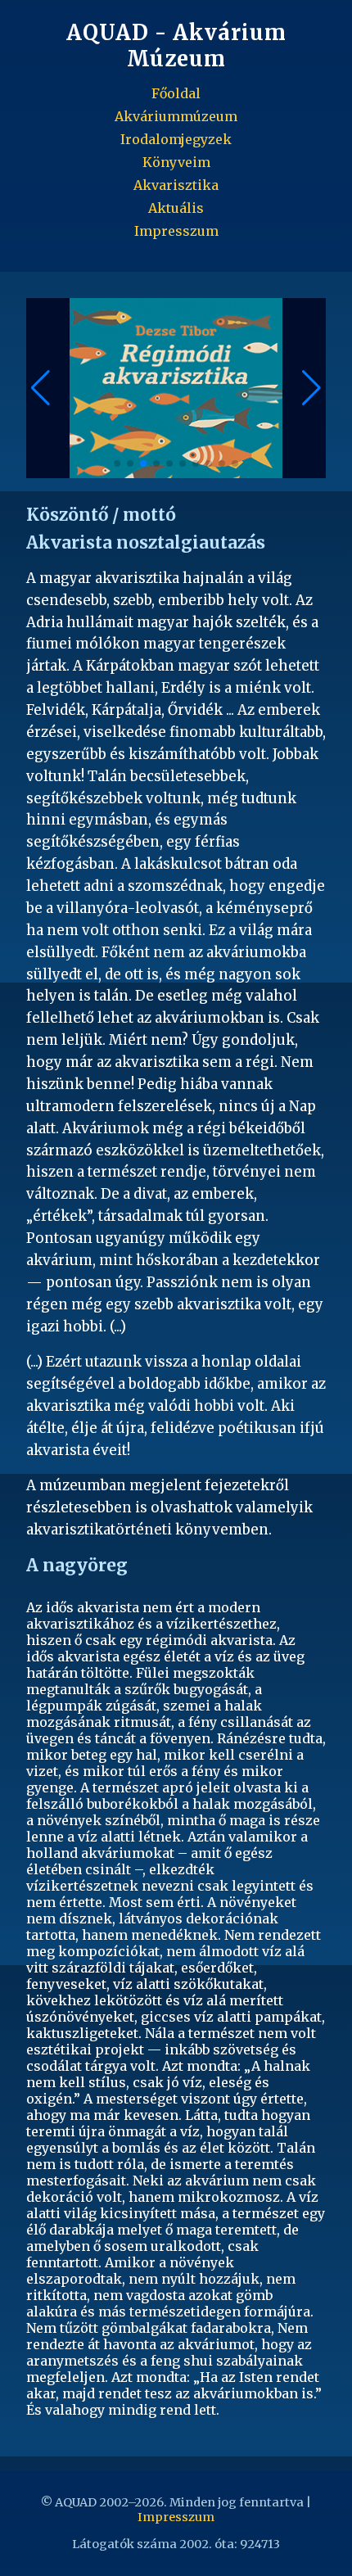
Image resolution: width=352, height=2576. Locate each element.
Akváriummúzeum (176, 116)
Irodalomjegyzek (176, 139)
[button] (311, 388)
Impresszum (176, 231)
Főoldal (176, 93)
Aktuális (176, 208)
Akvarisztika (176, 185)
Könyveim (176, 162)
